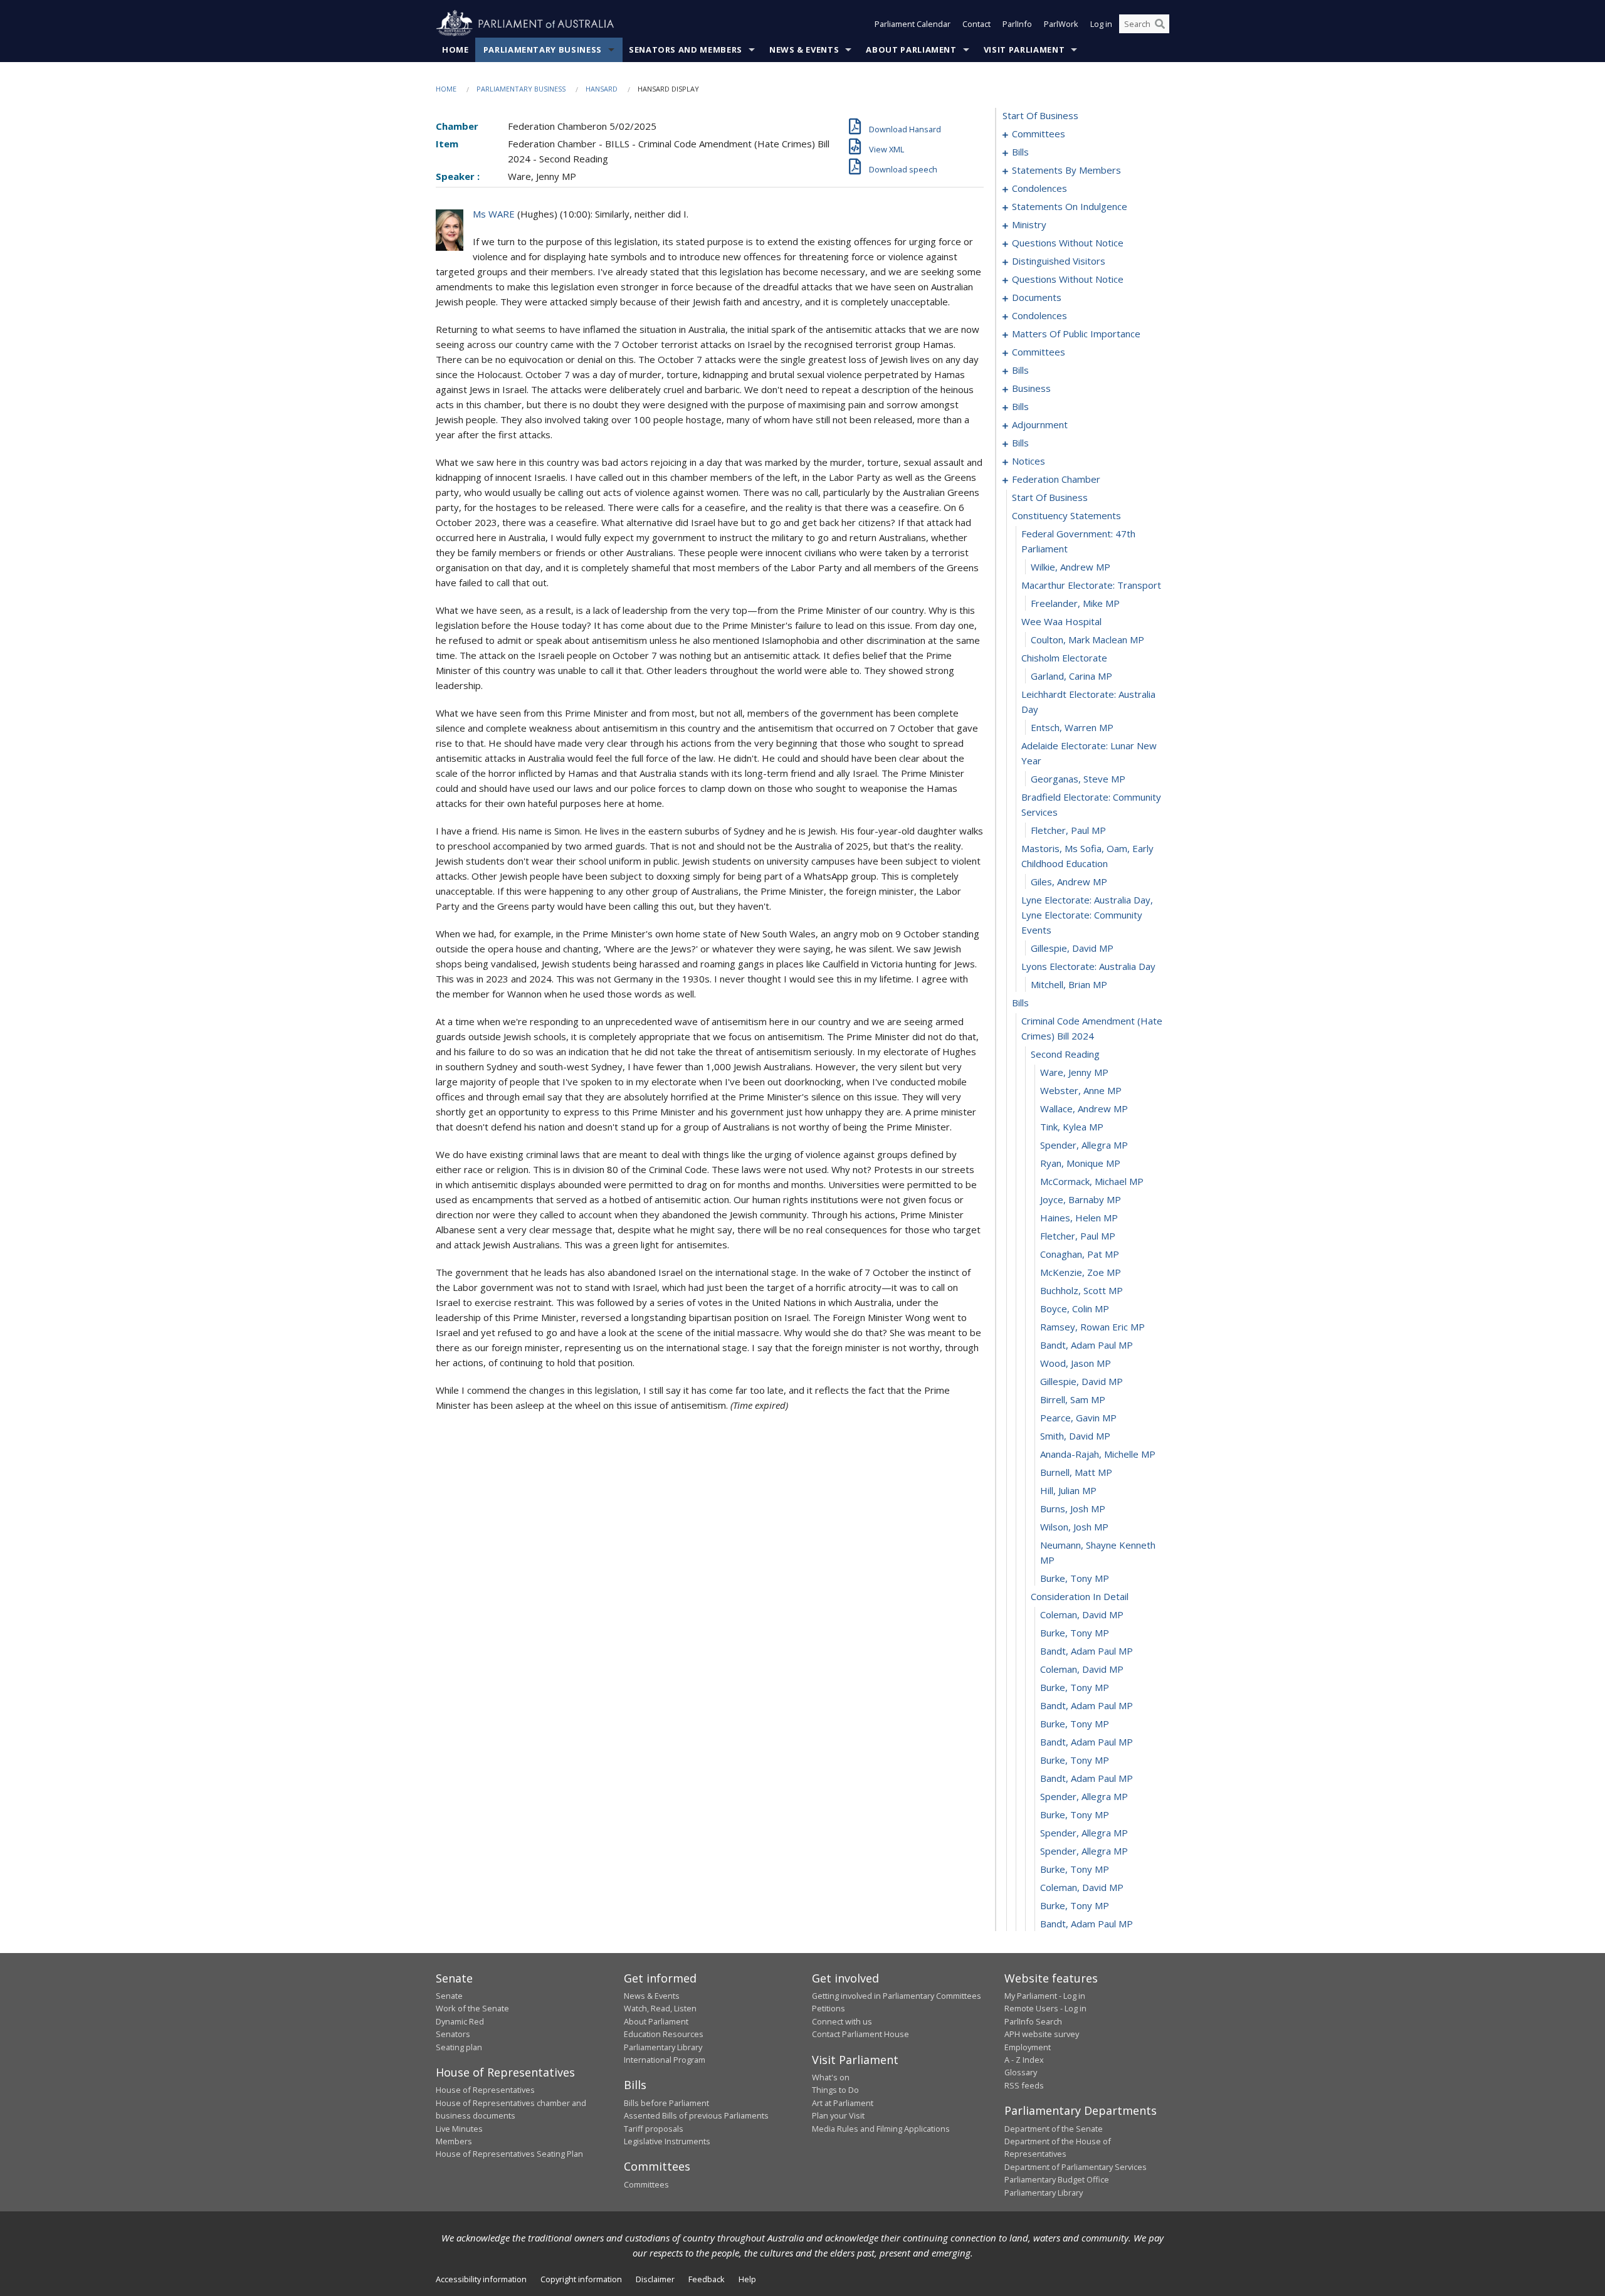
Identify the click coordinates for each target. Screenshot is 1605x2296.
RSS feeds (1024, 2085)
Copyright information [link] (581, 2279)
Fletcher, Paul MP (1068, 830)
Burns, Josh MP (1073, 1509)
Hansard (602, 89)
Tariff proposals (654, 2129)
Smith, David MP (1075, 1436)
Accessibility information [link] (481, 2279)
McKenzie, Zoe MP (1081, 1272)
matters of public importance (1076, 334)
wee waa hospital (1061, 621)
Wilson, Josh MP (1074, 1527)
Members (454, 2141)
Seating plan (459, 2047)
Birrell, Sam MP (1073, 1399)
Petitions (829, 2008)
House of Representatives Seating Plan (509, 2154)
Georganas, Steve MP (1078, 779)
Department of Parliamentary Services (1076, 2167)
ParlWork (1061, 24)
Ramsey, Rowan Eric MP (1092, 1327)
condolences (1039, 188)
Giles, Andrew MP (1069, 882)
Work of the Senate (472, 2008)
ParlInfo (1017, 24)
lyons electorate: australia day (1088, 966)
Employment (1028, 2047)
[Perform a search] (1160, 24)
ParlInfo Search (1033, 2021)
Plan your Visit (838, 2115)
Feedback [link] (707, 2279)
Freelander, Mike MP (1075, 603)
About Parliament (911, 50)
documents (1037, 297)
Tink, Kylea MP (1072, 1127)
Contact (976, 24)
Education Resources (664, 2034)
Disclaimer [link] (655, 2279)
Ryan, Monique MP (1080, 1163)
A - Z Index (1024, 2060)
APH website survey (1042, 2034)
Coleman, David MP (1082, 1614)
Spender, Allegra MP (1084, 1145)
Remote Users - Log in (1045, 2008)
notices (1029, 461)
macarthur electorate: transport (1091, 585)
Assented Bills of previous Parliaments (696, 2115)
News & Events (804, 50)
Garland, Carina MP (1071, 676)
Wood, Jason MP (1076, 1363)
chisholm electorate (1064, 658)
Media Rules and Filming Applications (881, 2129)
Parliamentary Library (663, 2047)
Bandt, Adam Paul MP (1087, 1345)
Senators (453, 2034)
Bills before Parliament (666, 2103)
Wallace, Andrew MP (1084, 1109)
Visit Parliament (1024, 50)
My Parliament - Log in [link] (1045, 1996)
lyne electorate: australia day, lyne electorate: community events (1087, 915)
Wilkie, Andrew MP (1071, 567)
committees (1039, 134)
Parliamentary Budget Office (1057, 2179)
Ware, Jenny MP (1074, 1072)
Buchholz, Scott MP (1081, 1290)
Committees (646, 2184)
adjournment (1040, 424)
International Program (665, 2060)
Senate (449, 1996)
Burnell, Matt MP (1076, 1472)
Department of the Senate (1054, 2129)
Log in (1101, 24)
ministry (1029, 224)
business (1031, 388)
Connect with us (842, 2021)
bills (1020, 152)
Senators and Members (686, 50)
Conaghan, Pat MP (1080, 1254)
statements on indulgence (1070, 206)
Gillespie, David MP (1072, 948)
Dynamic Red (460, 2021)
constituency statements (1066, 515)
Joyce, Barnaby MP (1081, 1199)
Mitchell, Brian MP (1069, 984)
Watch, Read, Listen (660, 2008)
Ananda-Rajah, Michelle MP (1098, 1454)
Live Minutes (459, 2129)
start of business (1040, 115)
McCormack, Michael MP (1092, 1181)
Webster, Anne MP (1081, 1090)
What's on (831, 2077)
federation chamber (1056, 479)
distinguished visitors (1059, 261)
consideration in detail (1080, 1596)
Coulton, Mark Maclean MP (1087, 640)
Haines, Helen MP (1079, 1218)
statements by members (1066, 170)
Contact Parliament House (860, 2034)
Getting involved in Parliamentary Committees (897, 1996)
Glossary (1021, 2072)
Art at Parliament (843, 2103)
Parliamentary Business (543, 50)
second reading (1065, 1054)
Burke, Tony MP (1075, 1578)
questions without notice (1068, 243)
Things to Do (835, 2090)
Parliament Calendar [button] (913, 24)
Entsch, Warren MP (1072, 727)
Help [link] (747, 2279)
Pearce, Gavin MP (1078, 1418)
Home (455, 50)
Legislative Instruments (667, 2141)
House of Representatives (485, 2090)
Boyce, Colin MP (1075, 1309)
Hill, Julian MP (1068, 1490)
